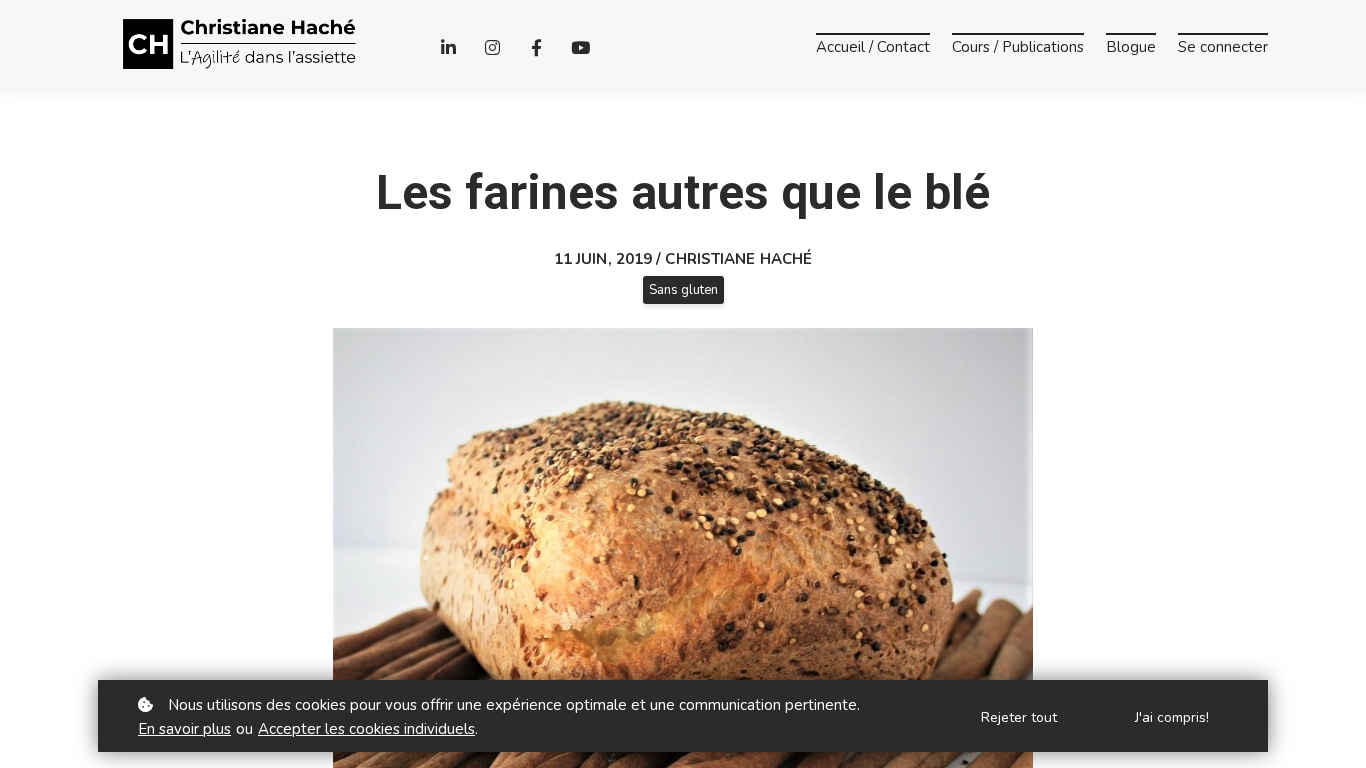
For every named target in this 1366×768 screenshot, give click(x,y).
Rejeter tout (1019, 717)
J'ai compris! (1172, 717)
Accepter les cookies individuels (366, 729)
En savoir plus (184, 729)
